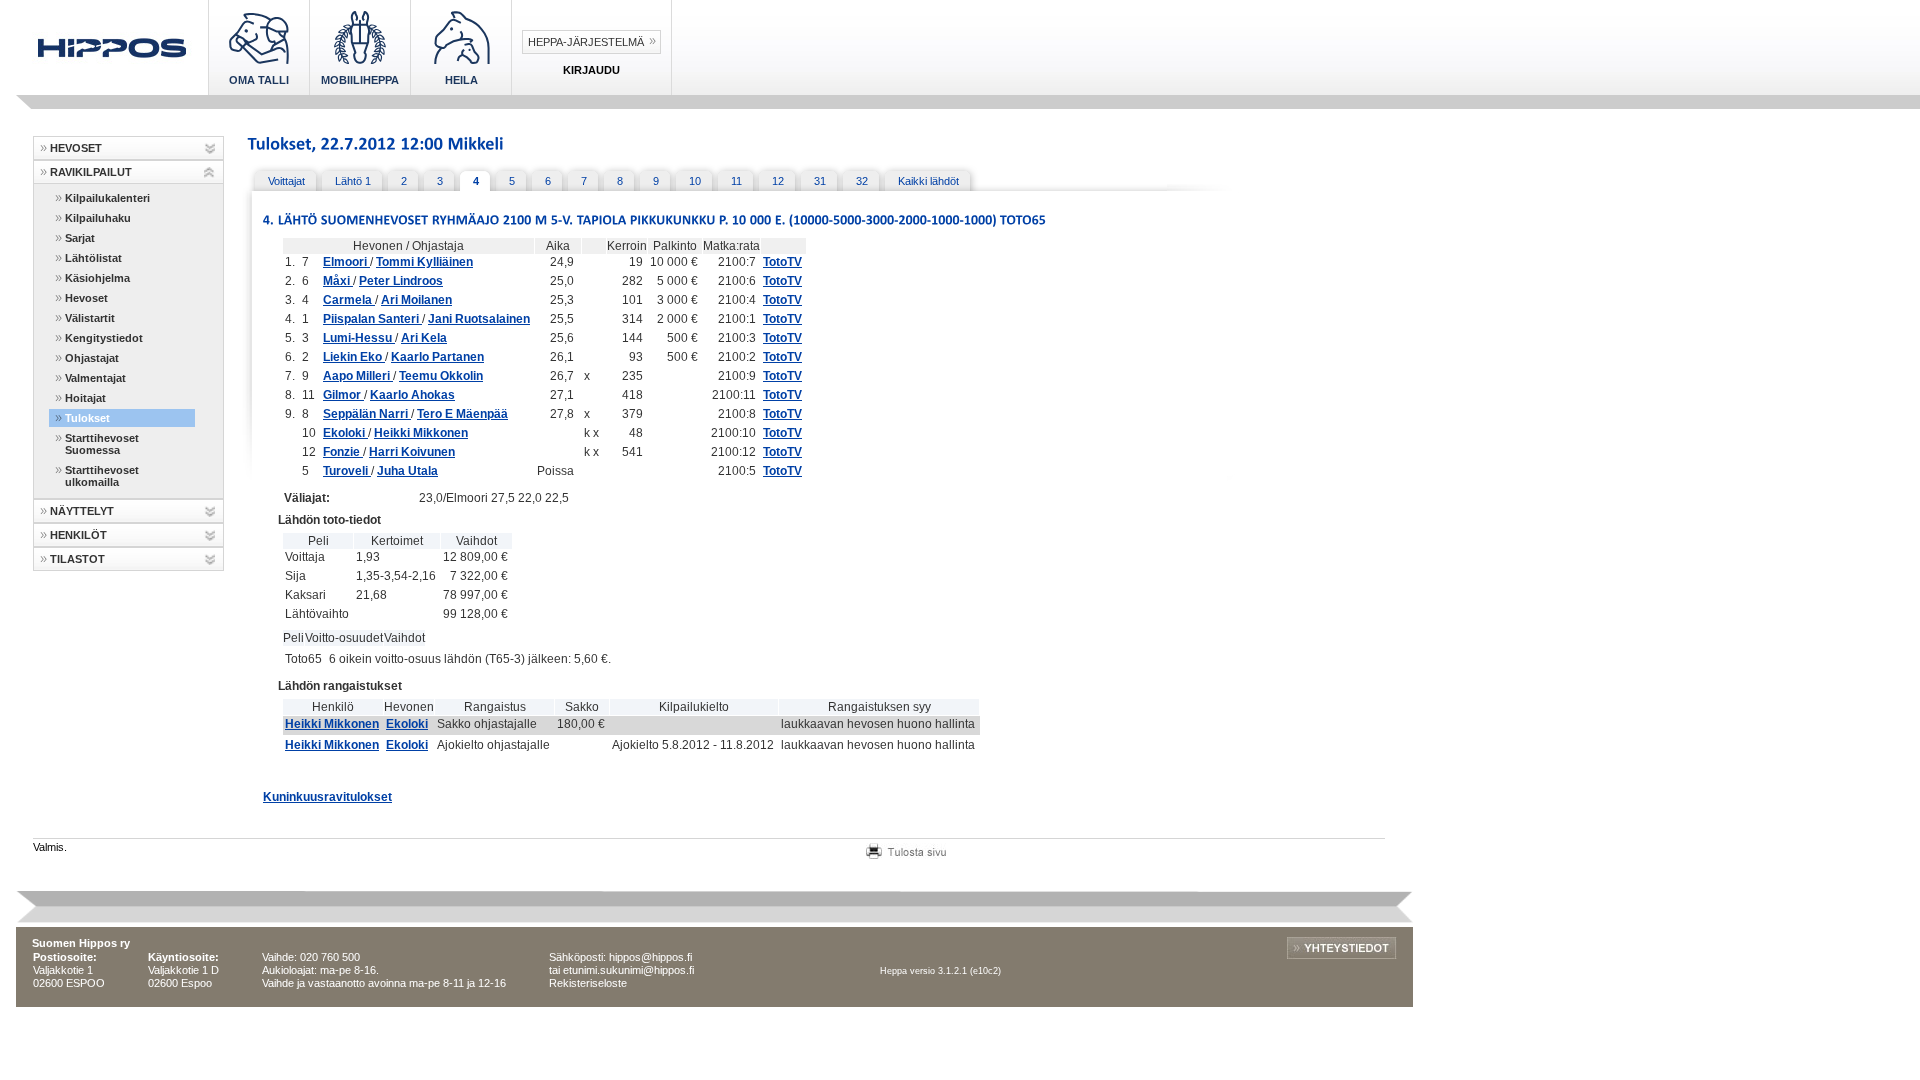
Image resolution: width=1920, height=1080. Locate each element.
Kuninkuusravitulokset (327, 797)
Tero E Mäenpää (462, 414)
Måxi (338, 281)
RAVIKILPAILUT (91, 172)
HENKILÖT (78, 535)
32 (862, 181)
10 (695, 181)
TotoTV (782, 262)
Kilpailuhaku (98, 218)
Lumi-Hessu (359, 338)
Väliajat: (307, 498)
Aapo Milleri (358, 376)
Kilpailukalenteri (107, 198)
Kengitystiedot (104, 338)
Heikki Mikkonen (421, 433)
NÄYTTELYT (82, 511)
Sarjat (80, 238)
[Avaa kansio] (209, 148)
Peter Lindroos (401, 281)
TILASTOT (77, 559)
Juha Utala (407, 471)
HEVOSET (76, 148)
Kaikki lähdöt (928, 181)
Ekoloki (345, 433)
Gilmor (343, 395)
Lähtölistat (93, 258)
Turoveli (347, 471)
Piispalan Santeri (372, 319)
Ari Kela (424, 338)
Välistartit (90, 318)
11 (736, 181)
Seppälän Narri (367, 414)
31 (820, 181)
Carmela (349, 300)
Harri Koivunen (412, 452)
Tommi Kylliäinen (424, 262)
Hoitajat (85, 398)
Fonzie (343, 452)
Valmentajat (95, 378)
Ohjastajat (92, 358)
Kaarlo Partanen (437, 357)
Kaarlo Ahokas (412, 395)
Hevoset (86, 298)
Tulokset (87, 418)
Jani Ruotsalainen (479, 319)
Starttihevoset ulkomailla (102, 476)
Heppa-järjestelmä (586, 42)
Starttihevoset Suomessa (102, 444)
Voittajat (286, 181)
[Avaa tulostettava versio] (906, 849)
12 (778, 181)
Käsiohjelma (97, 278)
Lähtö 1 (353, 181)
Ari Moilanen (416, 300)
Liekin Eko (354, 357)
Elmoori (346, 262)
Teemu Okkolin (441, 376)
